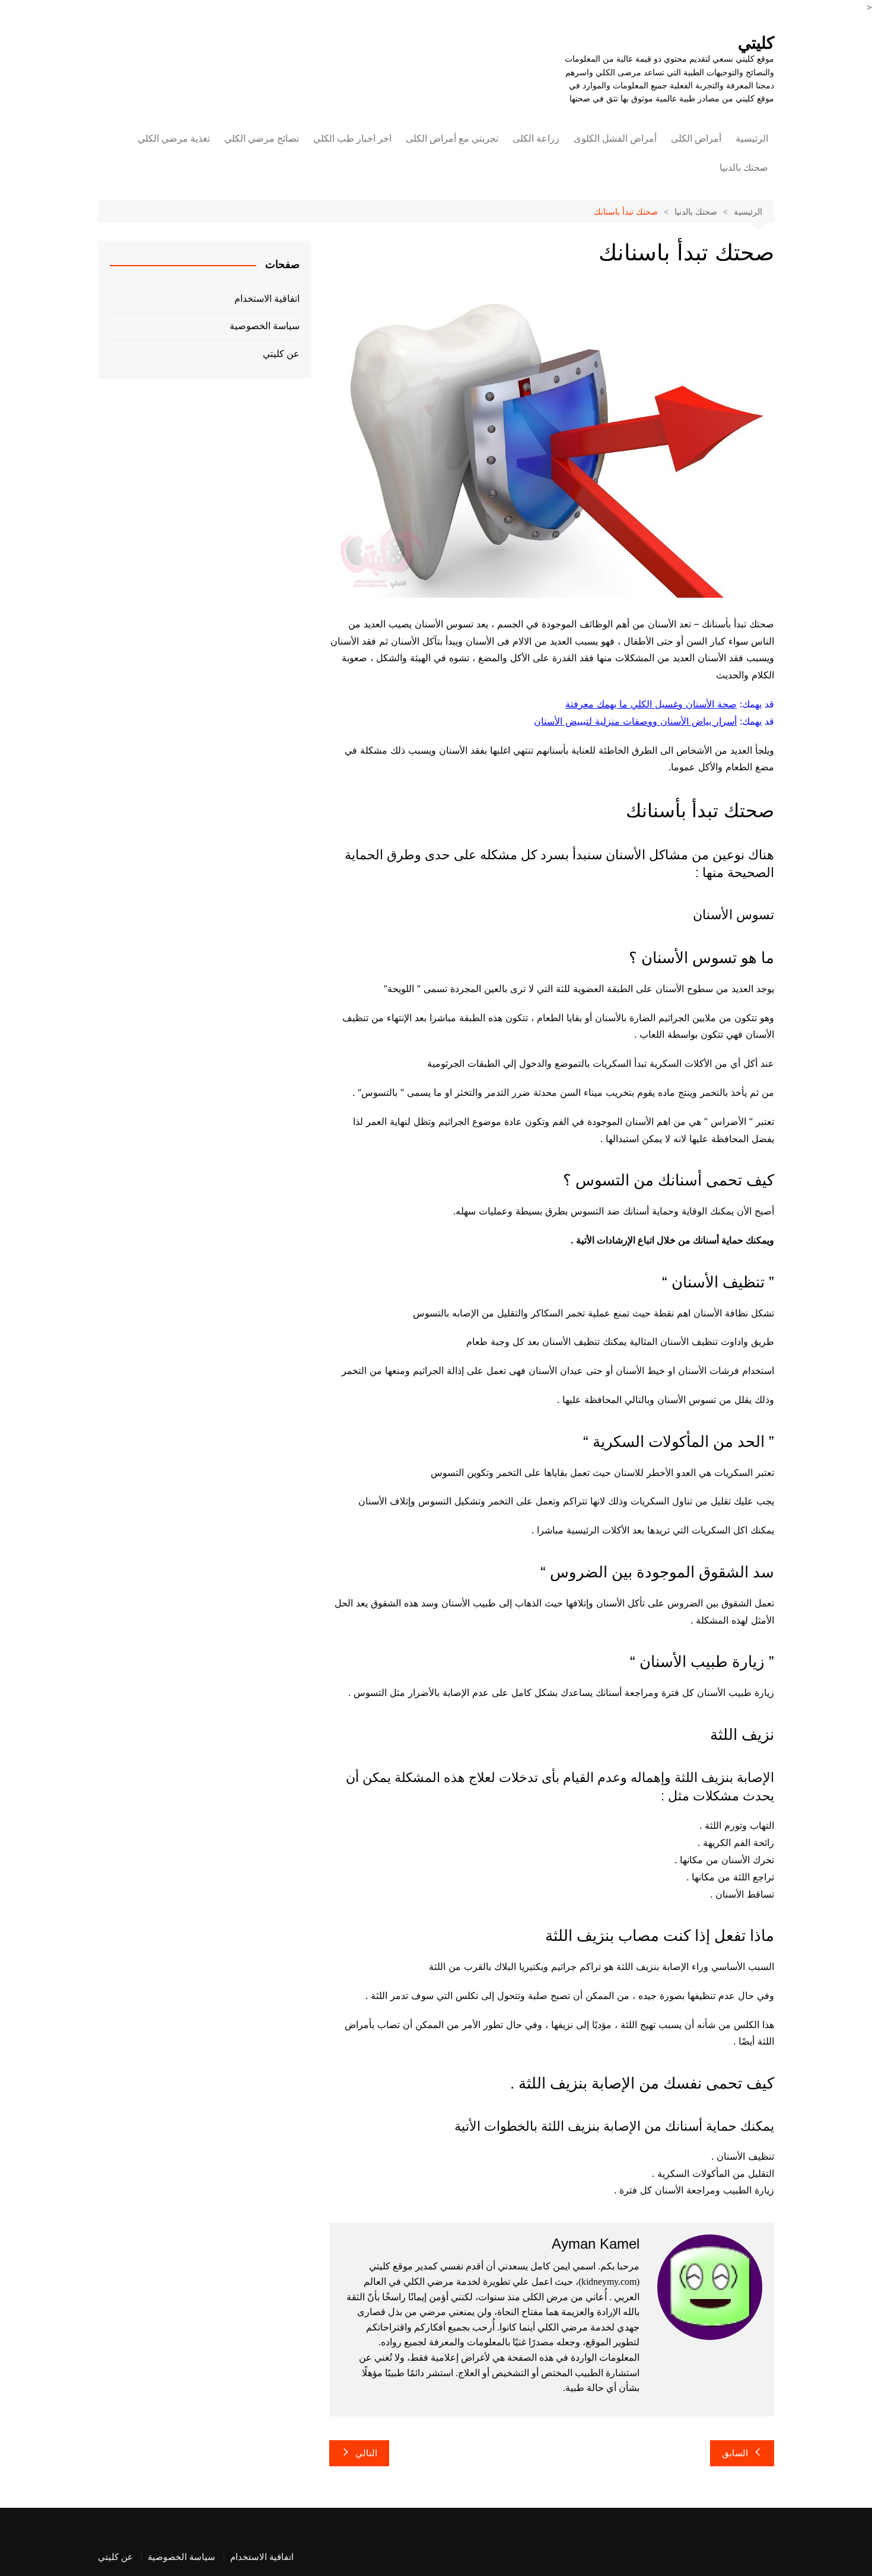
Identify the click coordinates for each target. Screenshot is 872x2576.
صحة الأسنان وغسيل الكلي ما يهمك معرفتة (651, 704)
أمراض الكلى (696, 138)
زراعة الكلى (536, 138)
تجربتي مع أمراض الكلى (452, 138)
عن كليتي (281, 354)
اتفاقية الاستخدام (267, 299)
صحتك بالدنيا (744, 168)
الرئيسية (752, 138)
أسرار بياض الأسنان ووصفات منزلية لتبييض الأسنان (635, 721)
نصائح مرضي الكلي (262, 138)
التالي (366, 2453)
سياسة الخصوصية (265, 326)
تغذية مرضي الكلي (174, 138)
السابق (735, 2453)
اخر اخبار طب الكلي (352, 138)
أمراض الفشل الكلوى (615, 138)
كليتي (756, 43)
